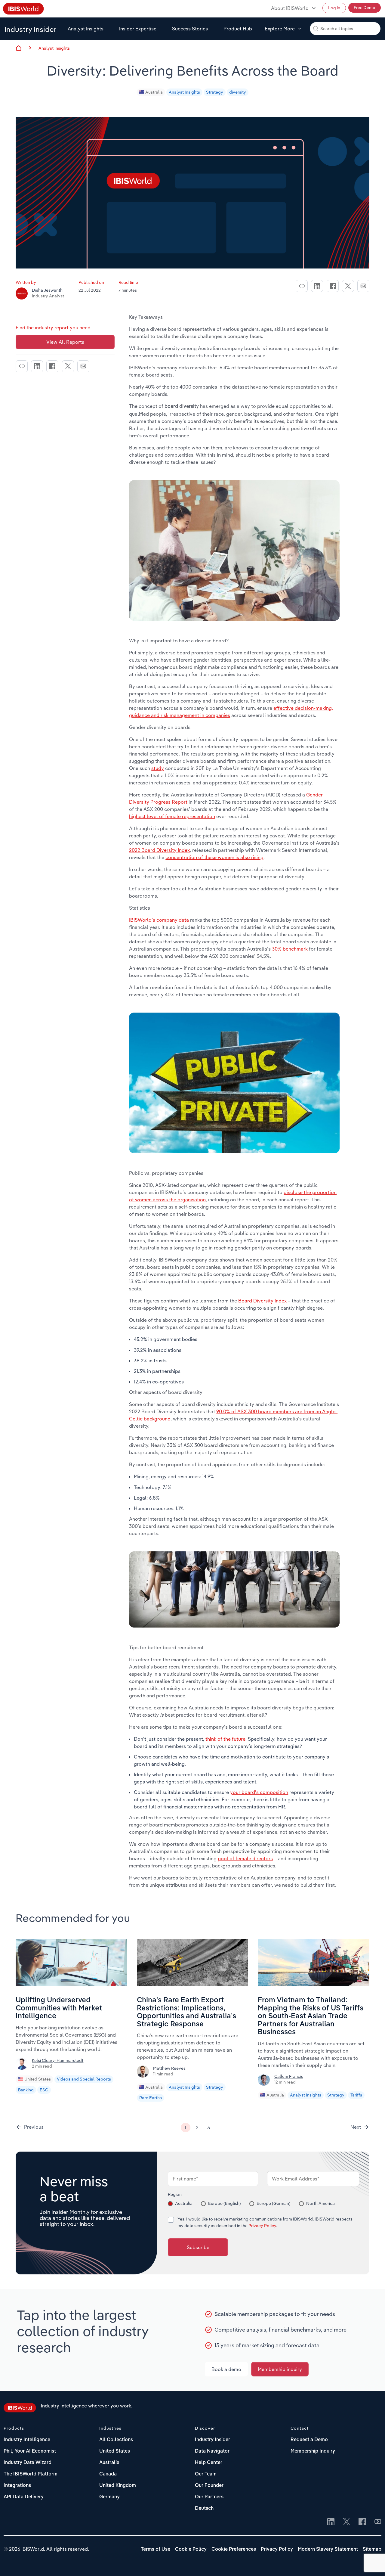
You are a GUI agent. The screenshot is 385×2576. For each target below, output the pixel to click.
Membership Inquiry (313, 2451)
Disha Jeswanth (47, 290)
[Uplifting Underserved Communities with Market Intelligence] (71, 1985)
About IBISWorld (290, 8)
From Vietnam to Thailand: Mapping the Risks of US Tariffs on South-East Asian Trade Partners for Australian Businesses (311, 2016)
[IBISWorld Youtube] (378, 2522)
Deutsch (204, 2509)
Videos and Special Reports (84, 2079)
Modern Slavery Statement (328, 2550)
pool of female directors (245, 1858)
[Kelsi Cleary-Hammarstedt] (23, 2066)
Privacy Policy (262, 2226)
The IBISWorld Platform (31, 2474)
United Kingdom (118, 2486)
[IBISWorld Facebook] (362, 2522)
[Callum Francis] (265, 2082)
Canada (108, 2474)
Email (363, 286)
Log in (334, 8)
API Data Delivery (24, 2497)
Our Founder (209, 2486)
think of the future (225, 1739)
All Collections (116, 2440)
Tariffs (356, 2095)
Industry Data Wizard (28, 2463)
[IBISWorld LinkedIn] (331, 2522)
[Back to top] (371, 2562)
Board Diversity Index (262, 1301)
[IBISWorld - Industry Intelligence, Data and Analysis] (20, 2409)
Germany (109, 2497)
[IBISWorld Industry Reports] (23, 10)
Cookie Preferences (234, 2550)
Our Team (206, 2474)
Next (356, 2127)
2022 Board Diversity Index (159, 850)
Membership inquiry (280, 2369)
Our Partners (209, 2497)
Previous (34, 2127)
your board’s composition (259, 1792)
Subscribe (198, 2247)
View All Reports (65, 342)
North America (320, 2203)
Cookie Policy (191, 2550)
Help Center (209, 2463)
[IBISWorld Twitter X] (346, 2522)
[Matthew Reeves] (144, 2074)
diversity (238, 92)
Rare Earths (151, 2098)
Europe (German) (274, 2203)
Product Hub (238, 29)
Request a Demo (309, 2440)
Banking (26, 2090)
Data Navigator (212, 2451)
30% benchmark (290, 949)
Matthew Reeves (169, 2068)
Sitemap (372, 2550)
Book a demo (226, 2369)
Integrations (17, 2486)
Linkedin (317, 286)
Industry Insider (31, 29)
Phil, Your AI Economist (30, 2451)
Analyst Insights (86, 29)
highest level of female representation (172, 816)
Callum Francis (289, 2076)
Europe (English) (225, 2203)
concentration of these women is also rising (214, 857)
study (158, 768)
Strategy (215, 92)
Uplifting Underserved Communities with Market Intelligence (59, 2008)
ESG (44, 2090)
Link (302, 286)
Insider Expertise (138, 29)
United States (38, 2079)
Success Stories (190, 29)
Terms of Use (156, 2550)
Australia (154, 92)
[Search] (316, 28)
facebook (333, 286)
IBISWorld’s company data (159, 920)
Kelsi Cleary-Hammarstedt (58, 2060)
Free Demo (365, 8)
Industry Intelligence (27, 2440)
